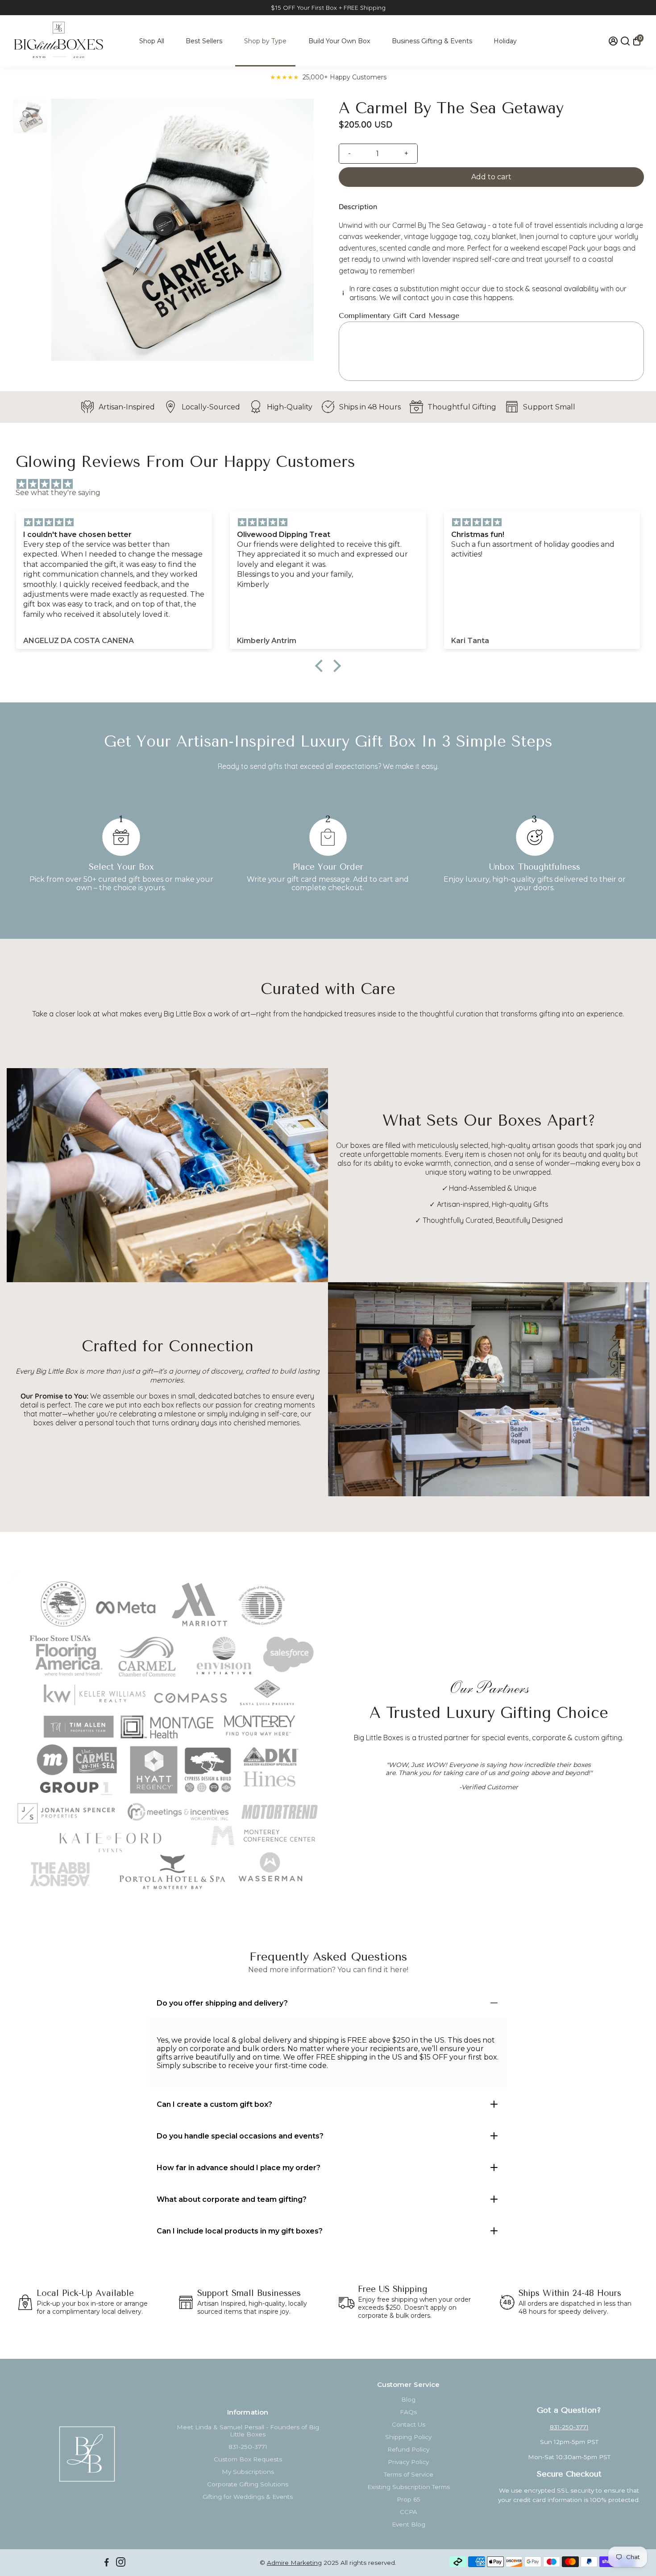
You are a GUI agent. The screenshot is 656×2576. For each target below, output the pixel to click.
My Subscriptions (248, 2472)
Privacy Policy (408, 2462)
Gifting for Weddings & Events (248, 2497)
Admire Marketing (294, 2563)
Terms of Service (409, 2474)
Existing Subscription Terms (409, 2487)
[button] (321, 666)
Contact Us (409, 2424)
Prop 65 (409, 2499)
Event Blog (409, 2524)
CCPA (409, 2512)
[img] (332, 484)
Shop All (152, 41)
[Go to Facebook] (107, 2563)
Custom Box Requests (248, 2459)
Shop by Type (265, 41)
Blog (408, 2399)
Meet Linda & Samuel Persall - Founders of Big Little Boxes (248, 2431)
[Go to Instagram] (121, 2563)
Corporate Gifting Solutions (248, 2484)
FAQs (408, 2412)
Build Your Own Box (339, 41)
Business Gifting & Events (432, 41)
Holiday (505, 41)
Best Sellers (204, 41)
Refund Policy (408, 2449)
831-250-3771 (248, 2447)
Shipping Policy (408, 2437)
